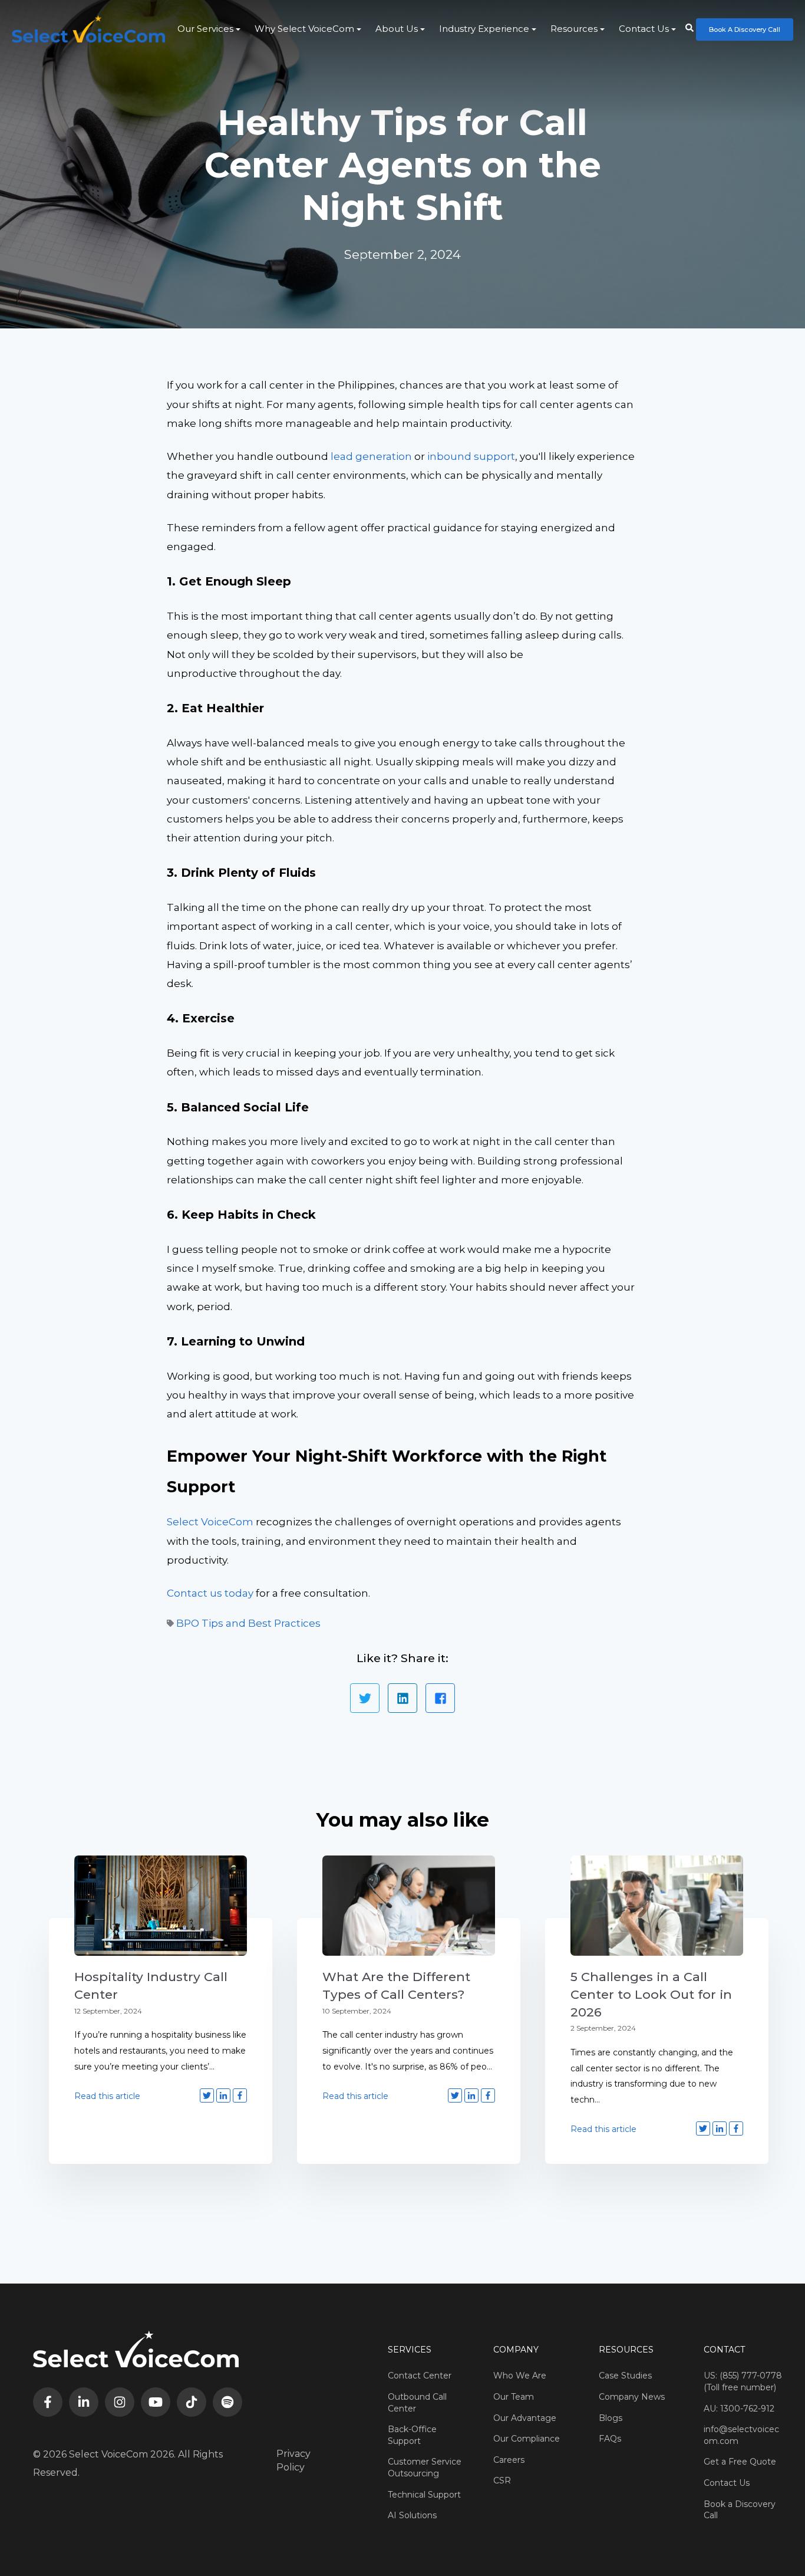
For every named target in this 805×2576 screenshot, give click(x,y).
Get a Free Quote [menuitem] (740, 2462)
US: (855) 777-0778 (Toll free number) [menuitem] (743, 2381)
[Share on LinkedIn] (402, 1698)
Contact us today (210, 1593)
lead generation (371, 456)
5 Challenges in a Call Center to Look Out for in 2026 (651, 1994)
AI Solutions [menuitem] (412, 2515)
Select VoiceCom (210, 1522)
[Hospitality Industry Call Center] (161, 1906)
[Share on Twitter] (365, 1698)
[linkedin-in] (84, 2402)
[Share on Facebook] (440, 1698)
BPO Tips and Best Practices (248, 1623)
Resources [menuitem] (574, 29)
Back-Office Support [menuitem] (412, 2435)
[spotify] (227, 2402)
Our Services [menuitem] (205, 29)
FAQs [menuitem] (610, 2439)
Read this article (107, 2096)
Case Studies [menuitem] (625, 2376)
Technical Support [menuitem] (424, 2495)
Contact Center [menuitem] (420, 2376)
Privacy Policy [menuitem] (293, 2460)
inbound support (471, 456)
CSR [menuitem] (502, 2480)
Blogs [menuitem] (611, 2418)
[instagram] (120, 2402)
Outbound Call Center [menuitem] (417, 2403)
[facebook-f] (48, 2402)
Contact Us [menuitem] (644, 29)
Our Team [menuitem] (514, 2397)
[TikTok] (192, 2402)
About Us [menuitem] (397, 29)
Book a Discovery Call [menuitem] (740, 2510)
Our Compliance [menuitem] (527, 2439)
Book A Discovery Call (745, 29)
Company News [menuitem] (632, 2397)
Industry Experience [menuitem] (484, 29)
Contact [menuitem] (724, 2350)
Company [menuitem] (516, 2350)
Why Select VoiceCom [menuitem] (304, 29)
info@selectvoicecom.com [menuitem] (741, 2435)
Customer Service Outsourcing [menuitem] (425, 2468)
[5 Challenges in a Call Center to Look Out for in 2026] (657, 1906)
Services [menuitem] (410, 2350)
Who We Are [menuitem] (520, 2376)
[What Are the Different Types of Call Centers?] (409, 1906)
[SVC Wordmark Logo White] (88, 29)
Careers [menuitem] (509, 2460)
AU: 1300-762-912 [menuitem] (739, 2409)
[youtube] (156, 2402)
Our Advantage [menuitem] (525, 2418)
